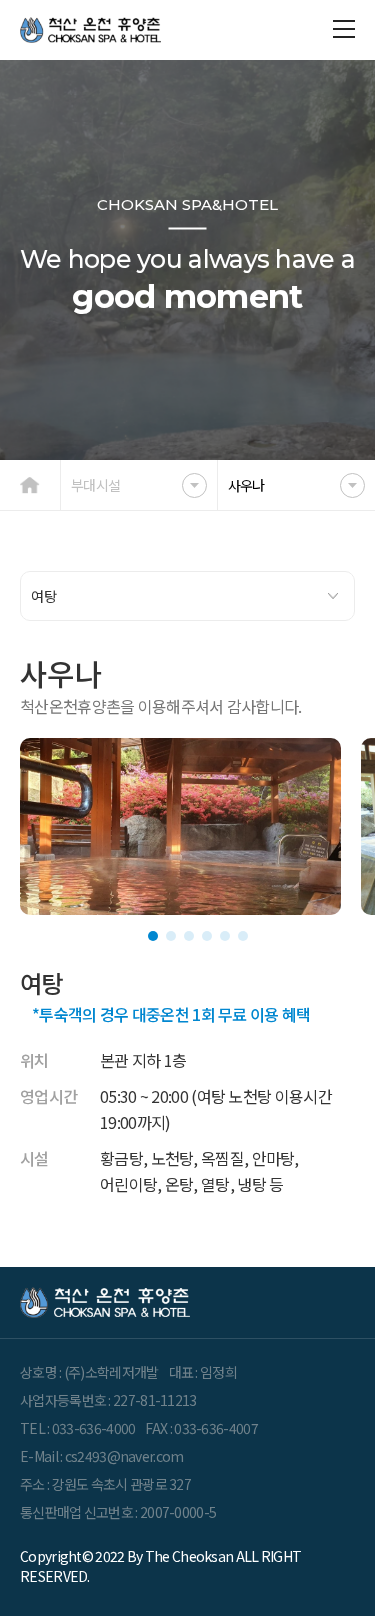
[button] (153, 936)
